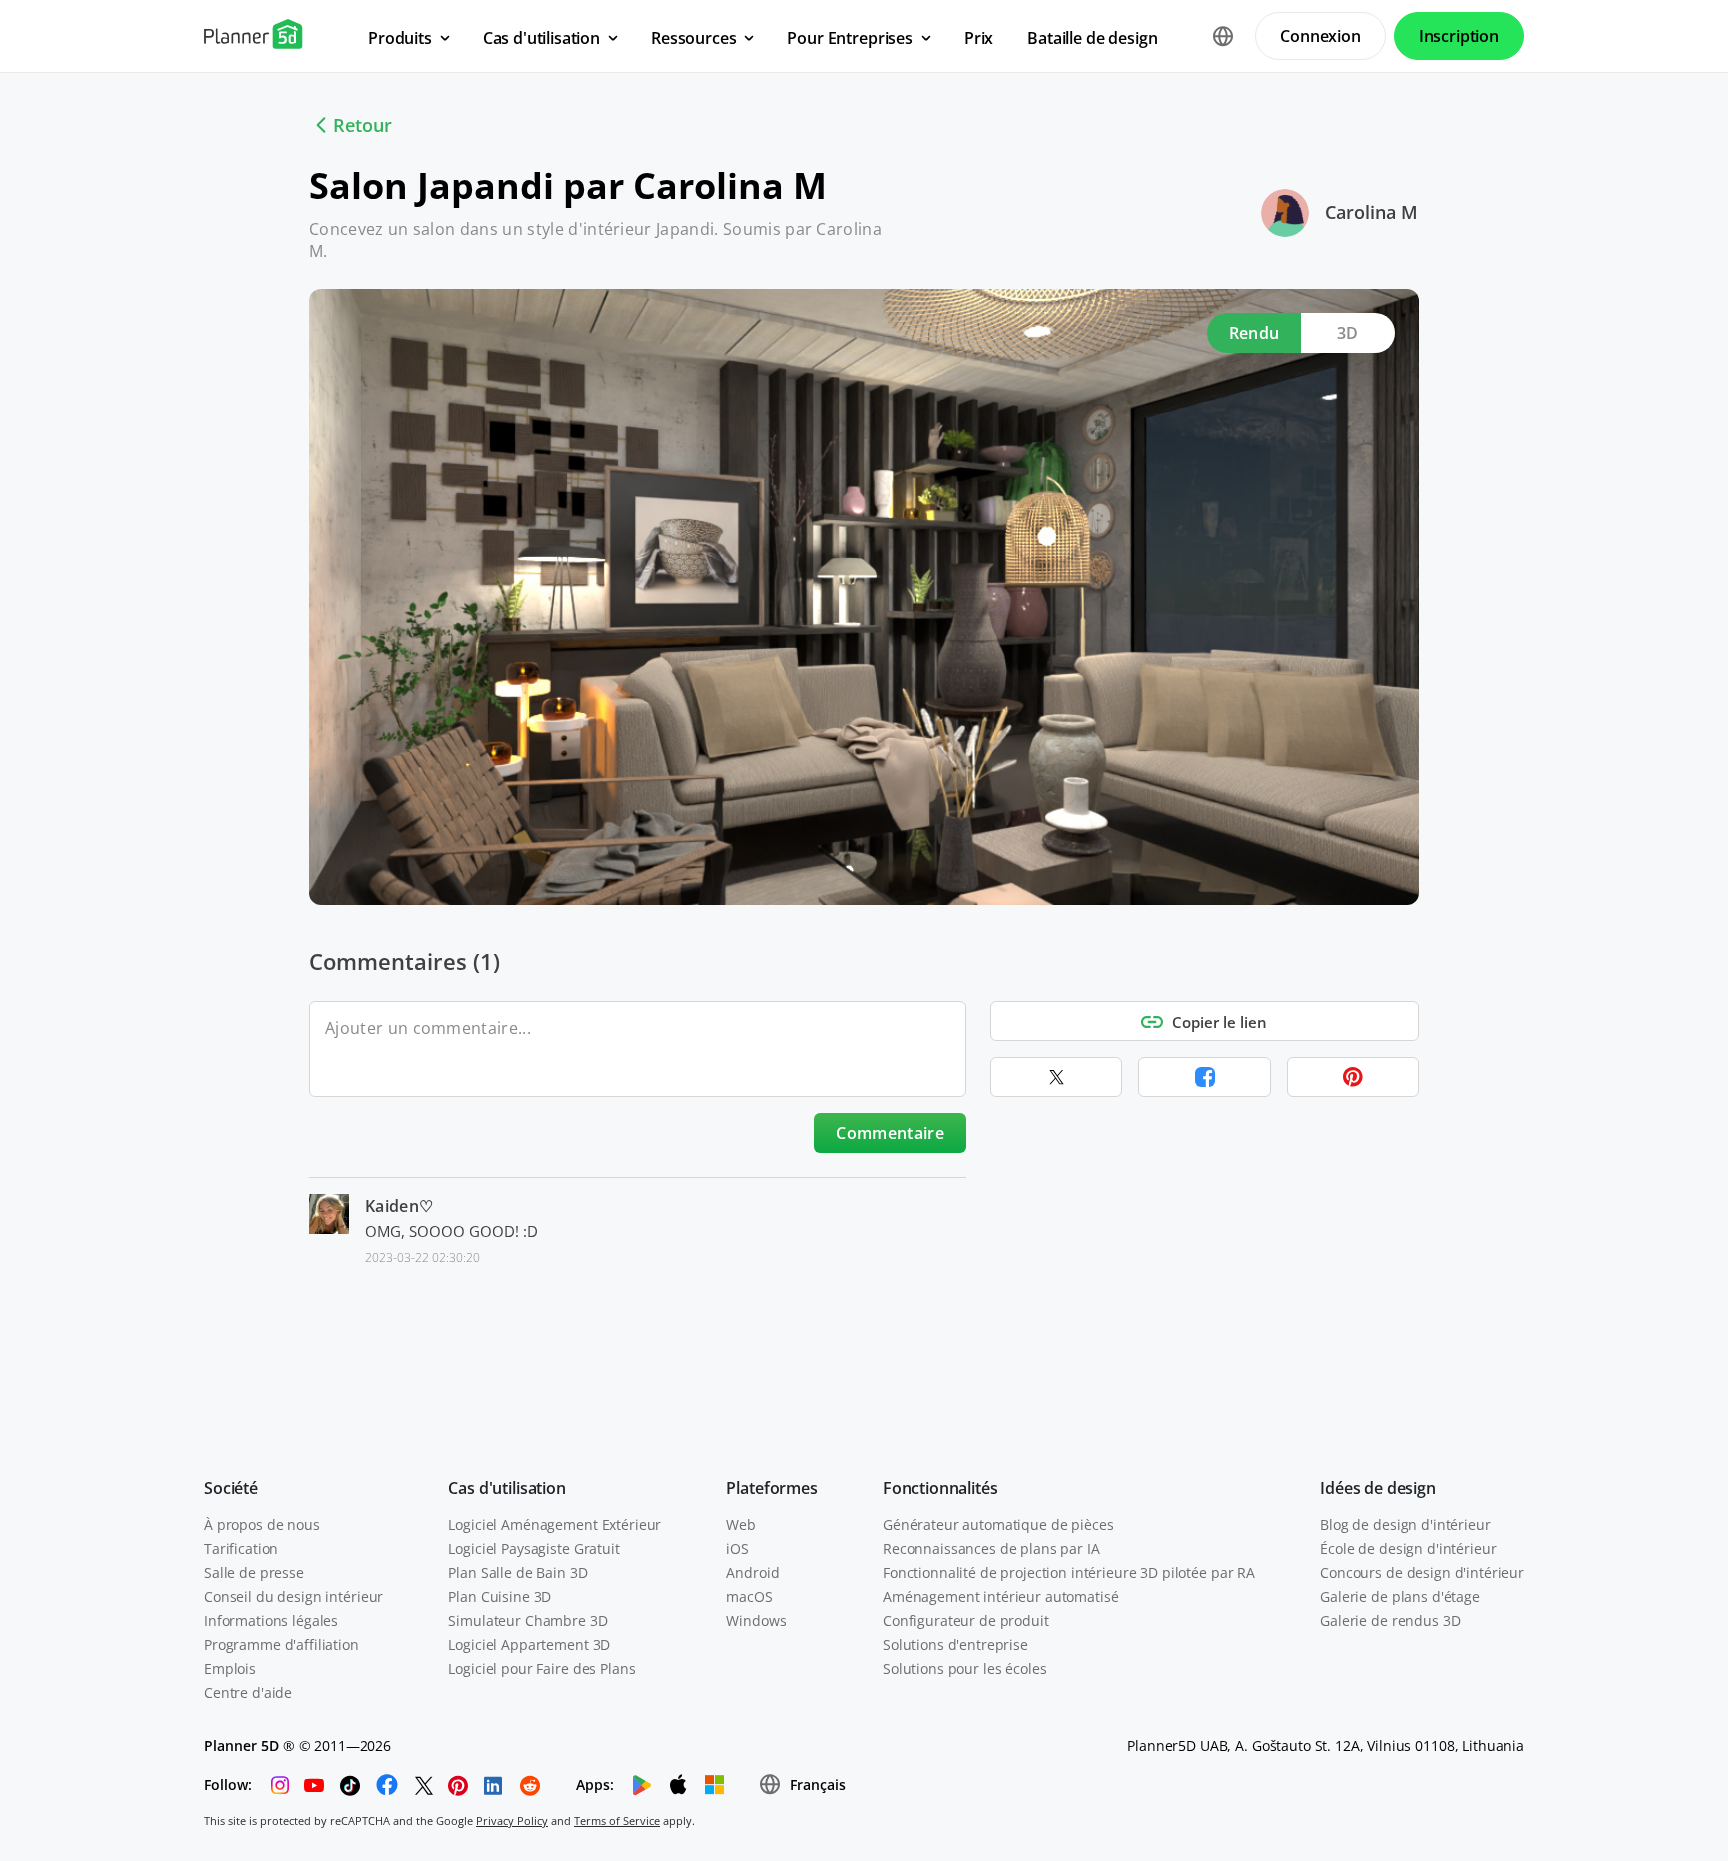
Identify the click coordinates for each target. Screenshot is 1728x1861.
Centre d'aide (248, 1692)
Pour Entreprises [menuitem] (849, 38)
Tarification (241, 1548)
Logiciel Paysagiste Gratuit (533, 1548)
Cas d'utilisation (506, 1488)
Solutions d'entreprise (955, 1644)
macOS (749, 1596)
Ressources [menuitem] (693, 38)
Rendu (1254, 333)
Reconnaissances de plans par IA (991, 1548)
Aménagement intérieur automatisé (1001, 1596)
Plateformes (771, 1488)
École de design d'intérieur (1408, 1548)
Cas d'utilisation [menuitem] (541, 38)
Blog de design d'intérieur (1405, 1524)
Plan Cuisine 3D (499, 1596)
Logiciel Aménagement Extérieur (554, 1524)
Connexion (1320, 36)
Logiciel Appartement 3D (529, 1644)
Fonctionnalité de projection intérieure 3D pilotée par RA (1069, 1572)
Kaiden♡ (399, 1206)
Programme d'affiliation (281, 1644)
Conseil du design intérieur (293, 1596)
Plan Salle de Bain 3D (517, 1572)
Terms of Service (617, 1820)
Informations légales (271, 1620)
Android (752, 1572)
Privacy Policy (512, 1820)
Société (231, 1488)
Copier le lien (1219, 1022)
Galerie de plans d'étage (1400, 1596)
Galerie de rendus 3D (1390, 1620)
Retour (362, 125)
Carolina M (1371, 212)
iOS (737, 1548)
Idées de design (1378, 1488)
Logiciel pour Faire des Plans (541, 1668)
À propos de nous (262, 1524)
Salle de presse (254, 1572)
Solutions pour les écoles (965, 1668)
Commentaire (890, 1133)
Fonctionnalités (940, 1488)
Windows (756, 1620)
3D (1348, 333)
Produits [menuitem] (400, 38)
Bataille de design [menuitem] (1092, 38)
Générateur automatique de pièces (998, 1524)
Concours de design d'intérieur (1422, 1572)
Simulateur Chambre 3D (527, 1620)
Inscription (1459, 36)
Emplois (230, 1668)
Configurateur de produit (966, 1620)
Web (741, 1524)
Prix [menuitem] (978, 38)
